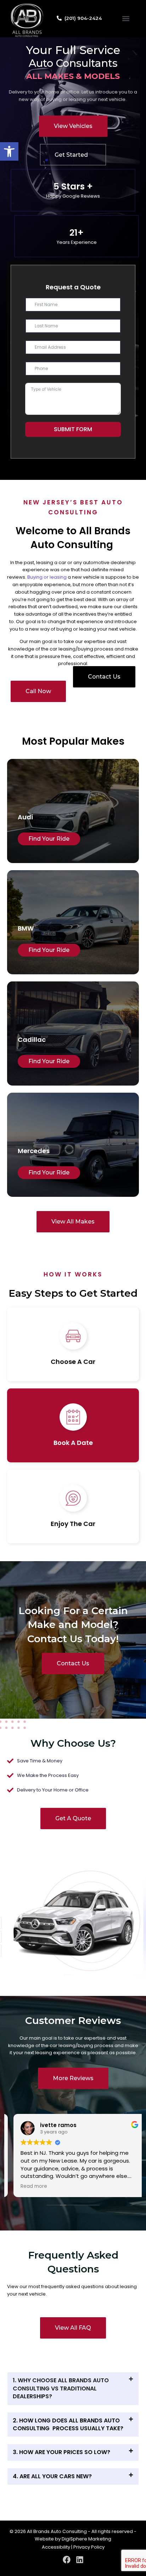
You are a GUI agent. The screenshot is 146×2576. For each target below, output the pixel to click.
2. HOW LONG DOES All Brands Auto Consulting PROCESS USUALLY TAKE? (68, 2424)
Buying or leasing (47, 577)
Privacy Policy (89, 2547)
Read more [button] (27, 2186)
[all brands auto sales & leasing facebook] (67, 2560)
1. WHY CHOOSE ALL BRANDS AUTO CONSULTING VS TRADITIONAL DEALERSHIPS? (61, 2388)
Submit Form (73, 429)
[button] (9, 151)
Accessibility (56, 2547)
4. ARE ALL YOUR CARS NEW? (52, 2476)
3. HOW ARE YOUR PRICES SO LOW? (61, 2452)
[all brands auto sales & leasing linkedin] (80, 2560)
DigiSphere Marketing (86, 2539)
